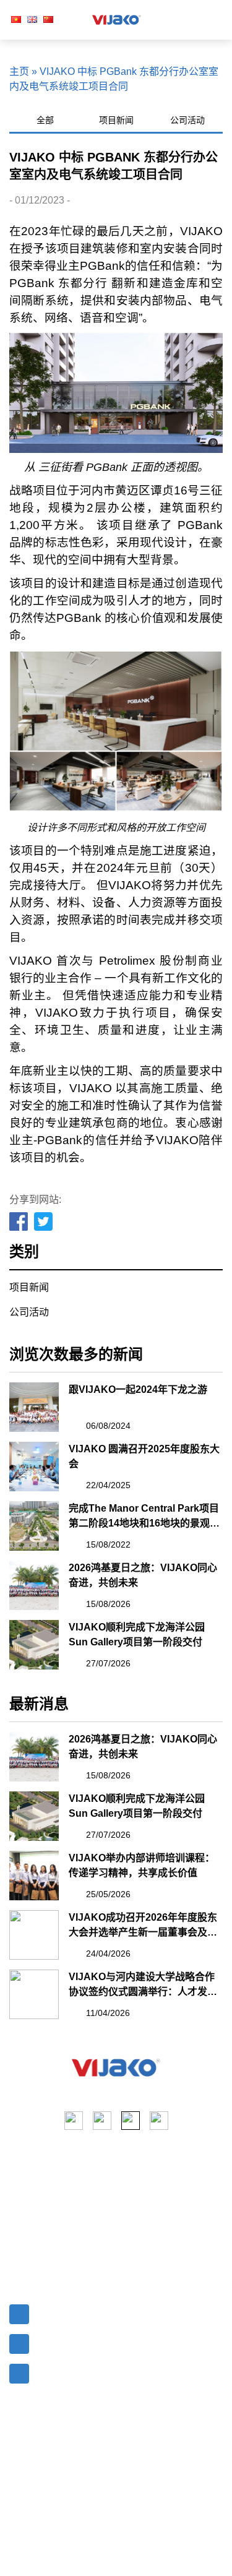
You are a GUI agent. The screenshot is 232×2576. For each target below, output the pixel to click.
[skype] (131, 2121)
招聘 (19, 2260)
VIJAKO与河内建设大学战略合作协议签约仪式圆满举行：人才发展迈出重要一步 (143, 1985)
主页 (19, 71)
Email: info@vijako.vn (82, 2311)
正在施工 (141, 2193)
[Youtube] (102, 2121)
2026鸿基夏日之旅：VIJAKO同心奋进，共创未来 (143, 1575)
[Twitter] (44, 1222)
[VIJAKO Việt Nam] (117, 20)
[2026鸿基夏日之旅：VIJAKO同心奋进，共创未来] (34, 1585)
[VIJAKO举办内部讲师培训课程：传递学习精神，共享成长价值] (34, 1876)
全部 (45, 120)
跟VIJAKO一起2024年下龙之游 (138, 1389)
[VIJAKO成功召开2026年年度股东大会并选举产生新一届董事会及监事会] (34, 1935)
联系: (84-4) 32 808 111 (84, 2341)
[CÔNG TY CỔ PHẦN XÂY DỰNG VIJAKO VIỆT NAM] (116, 2068)
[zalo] (159, 2121)
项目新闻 (116, 120)
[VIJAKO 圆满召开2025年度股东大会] (34, 1467)
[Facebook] (19, 1222)
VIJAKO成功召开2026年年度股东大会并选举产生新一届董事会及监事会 (143, 1926)
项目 (19, 2216)
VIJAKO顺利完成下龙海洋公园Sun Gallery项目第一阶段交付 (137, 1635)
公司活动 (187, 120)
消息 (19, 2238)
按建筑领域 (146, 2238)
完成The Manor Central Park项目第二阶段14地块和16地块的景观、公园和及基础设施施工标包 (144, 1517)
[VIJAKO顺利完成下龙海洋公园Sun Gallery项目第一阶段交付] (34, 1645)
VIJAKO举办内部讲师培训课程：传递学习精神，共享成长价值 (142, 1865)
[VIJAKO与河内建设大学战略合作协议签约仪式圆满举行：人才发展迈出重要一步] (34, 1994)
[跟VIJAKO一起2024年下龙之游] (34, 1407)
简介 (19, 2193)
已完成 (136, 2216)
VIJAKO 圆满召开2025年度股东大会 (144, 1456)
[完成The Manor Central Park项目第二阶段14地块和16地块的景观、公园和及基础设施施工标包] (34, 1526)
